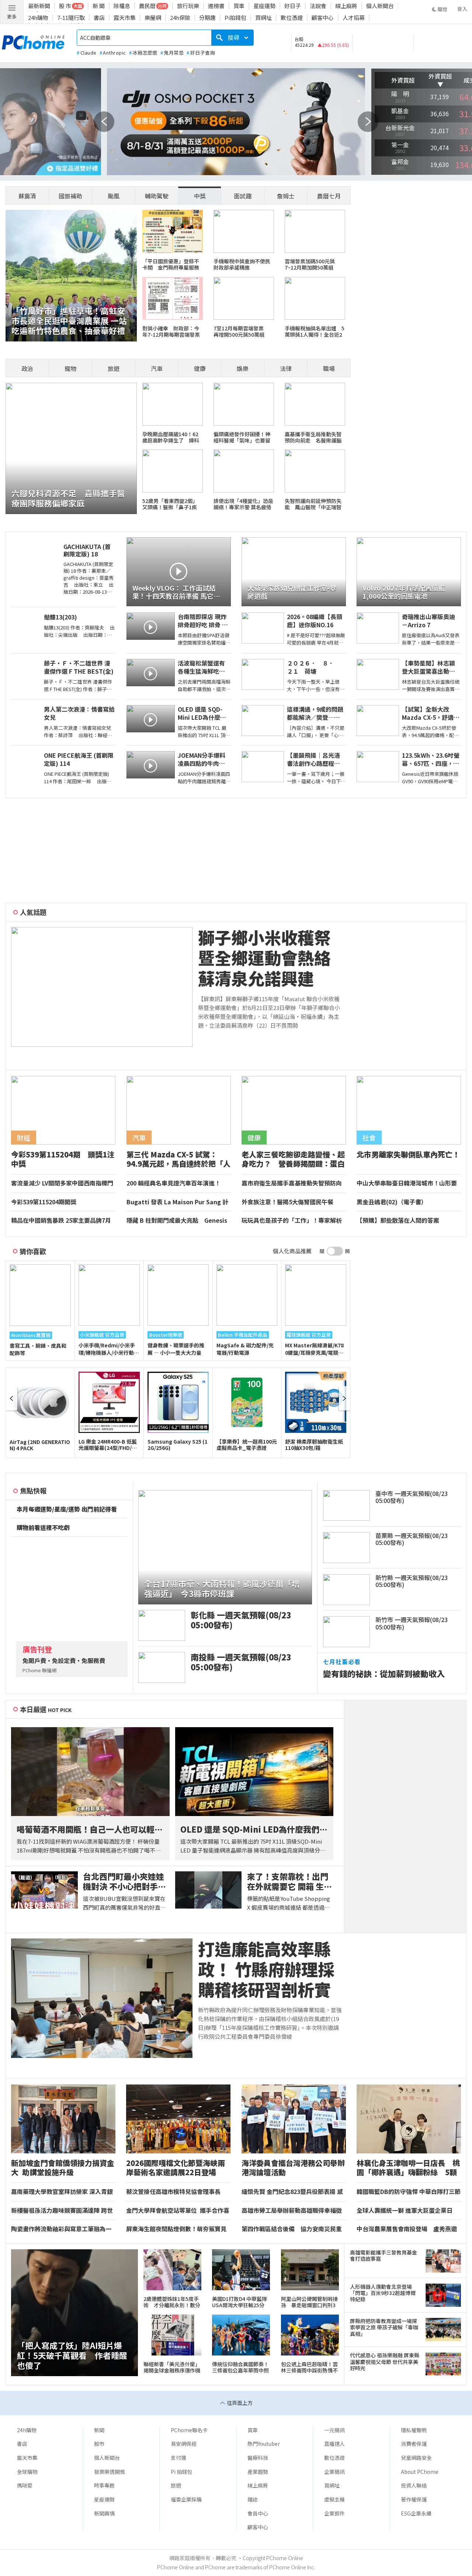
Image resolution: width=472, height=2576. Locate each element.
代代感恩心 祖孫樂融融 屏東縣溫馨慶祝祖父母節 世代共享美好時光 (385, 2362)
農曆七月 (329, 196)
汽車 (157, 368)
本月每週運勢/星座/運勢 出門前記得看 (67, 1509)
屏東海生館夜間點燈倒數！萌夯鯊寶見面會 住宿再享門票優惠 (176, 2229)
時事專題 (104, 2485)
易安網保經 (184, 2444)
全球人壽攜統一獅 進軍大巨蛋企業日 (405, 2211)
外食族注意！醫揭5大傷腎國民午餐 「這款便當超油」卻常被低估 (290, 1202)
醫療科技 (258, 2458)
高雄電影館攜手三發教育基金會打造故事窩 (383, 2256)
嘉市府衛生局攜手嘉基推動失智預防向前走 (292, 1183)
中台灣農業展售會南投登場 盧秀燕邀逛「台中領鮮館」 (407, 2229)
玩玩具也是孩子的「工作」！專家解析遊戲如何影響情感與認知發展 (292, 1221)
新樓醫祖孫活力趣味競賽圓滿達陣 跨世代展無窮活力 (62, 2211)
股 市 (65, 6)
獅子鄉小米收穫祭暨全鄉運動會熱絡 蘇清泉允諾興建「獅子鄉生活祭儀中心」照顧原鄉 (264, 958)
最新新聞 (39, 6)
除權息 (122, 6)
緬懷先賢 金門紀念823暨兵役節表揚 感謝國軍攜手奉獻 (292, 2192)
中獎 (200, 196)
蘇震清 (27, 196)
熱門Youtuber (264, 2444)
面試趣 (243, 196)
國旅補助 (70, 196)
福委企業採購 (186, 2499)
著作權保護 (414, 2499)
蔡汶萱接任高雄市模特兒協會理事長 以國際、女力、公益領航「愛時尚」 (176, 2192)
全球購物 (27, 2472)
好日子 (293, 6)
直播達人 (334, 2444)
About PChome (420, 2472)
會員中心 (258, 2513)
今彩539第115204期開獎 (44, 1202)
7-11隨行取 (71, 18)
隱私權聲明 (414, 2430)
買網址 (263, 18)
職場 (329, 368)
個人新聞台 (380, 6)
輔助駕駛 (157, 196)
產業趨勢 (258, 2472)
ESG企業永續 (416, 2513)
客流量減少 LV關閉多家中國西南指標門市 (62, 1183)
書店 (99, 18)
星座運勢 (264, 6)
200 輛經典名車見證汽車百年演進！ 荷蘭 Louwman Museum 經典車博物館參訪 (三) (176, 1183)
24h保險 (180, 18)
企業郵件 (334, 2513)
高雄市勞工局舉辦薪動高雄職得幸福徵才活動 (292, 2211)
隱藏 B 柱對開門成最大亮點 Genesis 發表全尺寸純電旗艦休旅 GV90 (177, 1221)
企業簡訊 (334, 2472)
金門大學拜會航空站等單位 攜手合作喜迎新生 (178, 2211)
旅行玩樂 (188, 6)
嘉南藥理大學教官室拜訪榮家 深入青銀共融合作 (62, 2192)
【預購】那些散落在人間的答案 (398, 1221)
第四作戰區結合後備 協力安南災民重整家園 (292, 2229)
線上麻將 (346, 6)
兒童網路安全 (416, 2458)
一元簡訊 (334, 2430)
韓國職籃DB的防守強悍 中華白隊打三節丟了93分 (409, 2192)
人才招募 (354, 18)
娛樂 (243, 368)
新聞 (99, 2430)
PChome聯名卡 (189, 2430)
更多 (12, 16)
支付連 (178, 2458)
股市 (99, 2444)
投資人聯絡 (414, 2485)
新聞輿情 (104, 2513)
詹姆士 (286, 196)
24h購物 (38, 18)
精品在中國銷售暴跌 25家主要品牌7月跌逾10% (61, 1221)
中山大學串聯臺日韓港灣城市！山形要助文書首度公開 (407, 1183)
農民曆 (147, 6)
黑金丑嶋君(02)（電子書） (392, 1202)
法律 (286, 368)
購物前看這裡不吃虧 (43, 1528)
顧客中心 (323, 18)
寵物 (70, 368)
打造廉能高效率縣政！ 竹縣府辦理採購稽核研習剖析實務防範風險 (266, 1969)
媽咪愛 (25, 2485)
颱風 (114, 196)
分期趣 (207, 18)
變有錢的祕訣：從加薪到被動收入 (384, 1674)
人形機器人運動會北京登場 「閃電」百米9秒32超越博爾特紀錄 (383, 2293)
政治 (27, 368)
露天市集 (125, 18)
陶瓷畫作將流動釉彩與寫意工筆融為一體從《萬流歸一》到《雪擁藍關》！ (61, 2229)
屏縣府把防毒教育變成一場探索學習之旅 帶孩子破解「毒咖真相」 (384, 2327)
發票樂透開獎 (110, 2472)
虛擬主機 (334, 2499)
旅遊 (114, 368)
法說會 (318, 6)
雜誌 (253, 2499)
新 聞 (99, 6)
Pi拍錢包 (235, 18)
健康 (200, 368)
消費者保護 (414, 2444)
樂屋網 (153, 18)
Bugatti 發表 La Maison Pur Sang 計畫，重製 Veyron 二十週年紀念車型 (177, 1202)
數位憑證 (292, 18)
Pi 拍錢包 (181, 2472)
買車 (239, 6)
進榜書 (216, 6)
